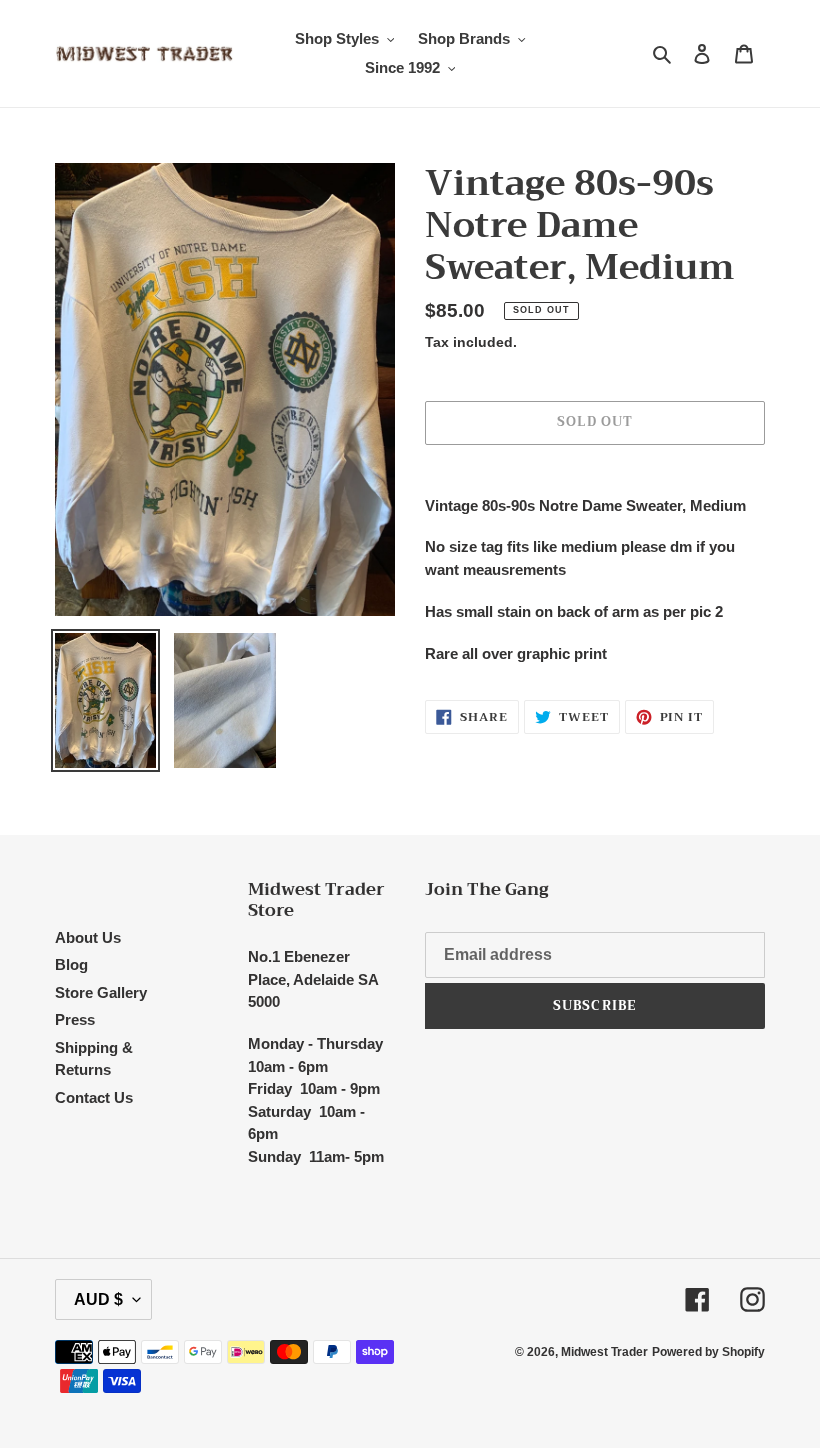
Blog (71, 964)
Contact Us (94, 1097)
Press (75, 1019)
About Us (88, 937)
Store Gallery (101, 992)
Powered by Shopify (708, 1352)
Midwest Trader (604, 1352)
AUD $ (98, 1299)
